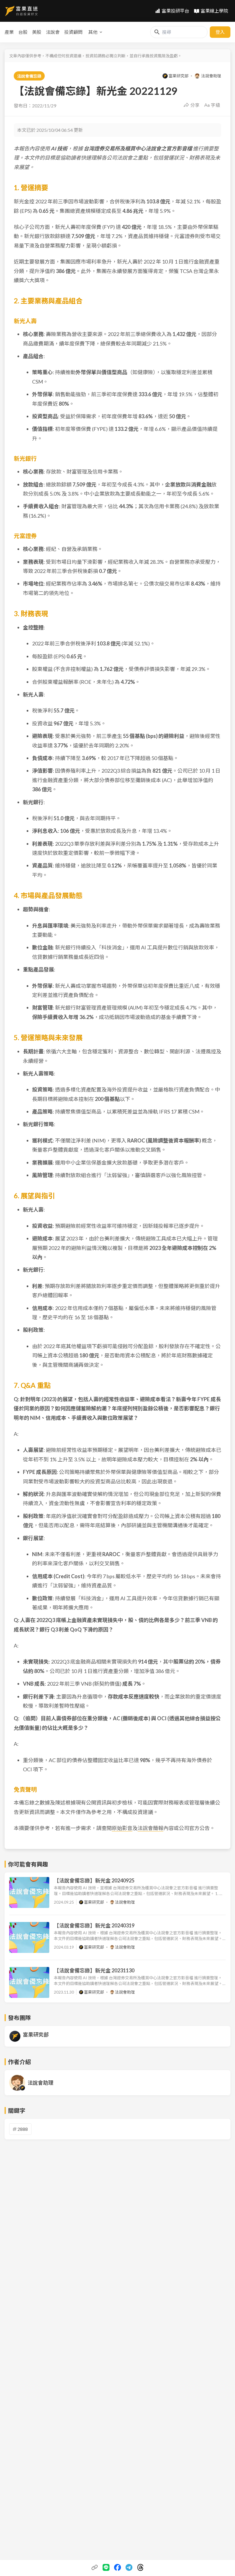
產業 (9, 32)
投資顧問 (73, 32)
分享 (195, 105)
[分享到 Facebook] (117, 2567)
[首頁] (21, 11)
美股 (37, 32)
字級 (216, 105)
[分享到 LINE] (106, 2567)
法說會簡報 (150, 1828)
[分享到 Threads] (140, 2567)
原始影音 (122, 1828)
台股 (23, 32)
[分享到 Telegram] (129, 2567)
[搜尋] (157, 32)
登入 (220, 32)
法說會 (53, 32)
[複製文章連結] (95, 2567)
